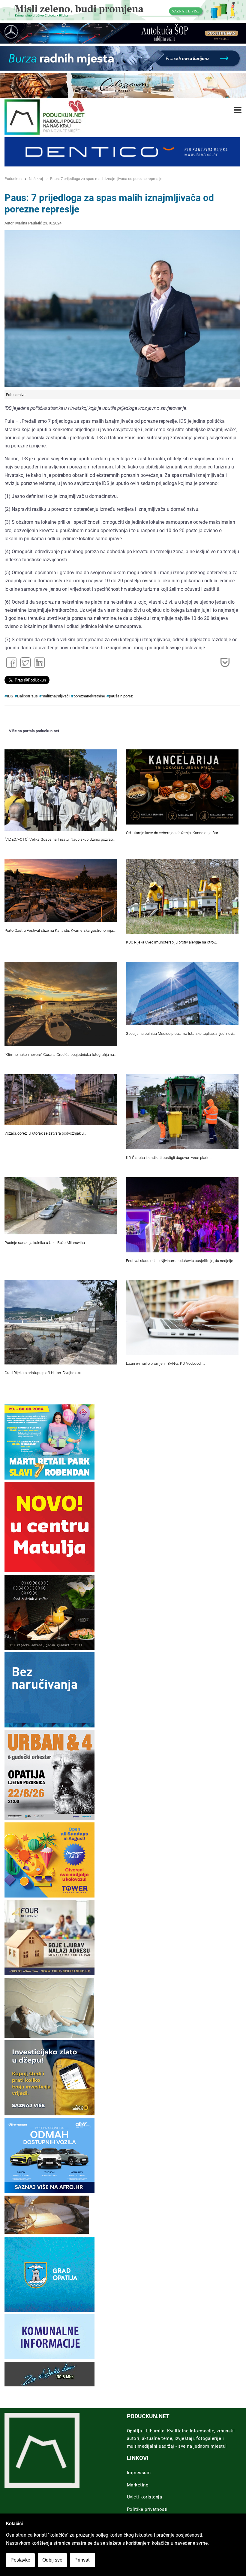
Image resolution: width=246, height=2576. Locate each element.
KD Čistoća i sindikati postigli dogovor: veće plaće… (169, 1158)
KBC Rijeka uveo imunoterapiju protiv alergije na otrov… (172, 942)
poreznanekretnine (89, 696)
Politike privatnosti (147, 2509)
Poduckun (13, 179)
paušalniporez (121, 696)
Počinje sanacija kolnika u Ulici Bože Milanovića (45, 1243)
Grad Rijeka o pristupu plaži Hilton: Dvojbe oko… (44, 1373)
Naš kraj (36, 179)
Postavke (20, 2560)
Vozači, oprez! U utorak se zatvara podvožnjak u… (45, 1133)
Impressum (139, 2473)
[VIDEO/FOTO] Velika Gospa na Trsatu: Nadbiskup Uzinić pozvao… (60, 839)
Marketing (138, 2485)
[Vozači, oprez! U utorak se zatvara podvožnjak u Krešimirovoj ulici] (61, 1100)
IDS (10, 696)
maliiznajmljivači (56, 696)
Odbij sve (52, 2560)
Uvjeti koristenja (145, 2497)
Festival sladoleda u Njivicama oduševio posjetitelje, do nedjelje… (181, 1261)
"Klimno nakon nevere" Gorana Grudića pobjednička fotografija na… (60, 1055)
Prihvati (82, 2560)
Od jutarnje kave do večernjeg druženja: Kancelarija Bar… (173, 833)
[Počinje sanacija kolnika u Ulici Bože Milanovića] (61, 1206)
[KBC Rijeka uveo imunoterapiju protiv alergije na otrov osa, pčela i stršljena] (182, 896)
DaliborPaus (27, 696)
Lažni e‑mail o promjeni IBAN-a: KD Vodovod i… (165, 1363)
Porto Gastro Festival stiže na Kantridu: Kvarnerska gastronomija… (60, 930)
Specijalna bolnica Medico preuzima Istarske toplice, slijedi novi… (181, 1033)
